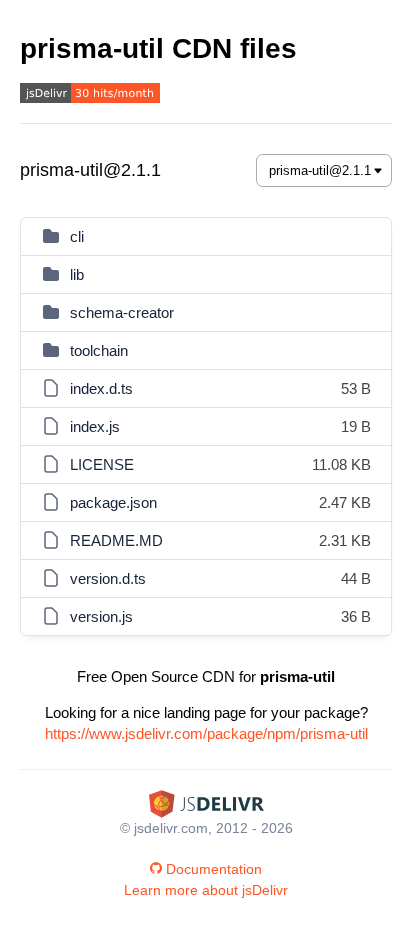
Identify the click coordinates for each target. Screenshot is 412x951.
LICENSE (102, 464)
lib (77, 274)
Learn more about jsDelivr (206, 890)
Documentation (214, 869)
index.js (95, 426)
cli (77, 236)
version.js (101, 616)
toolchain (99, 350)
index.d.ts (101, 388)
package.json (113, 502)
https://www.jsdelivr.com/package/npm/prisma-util (206, 733)
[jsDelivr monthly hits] (90, 95)
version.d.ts (108, 578)
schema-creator (122, 312)
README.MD (116, 540)
